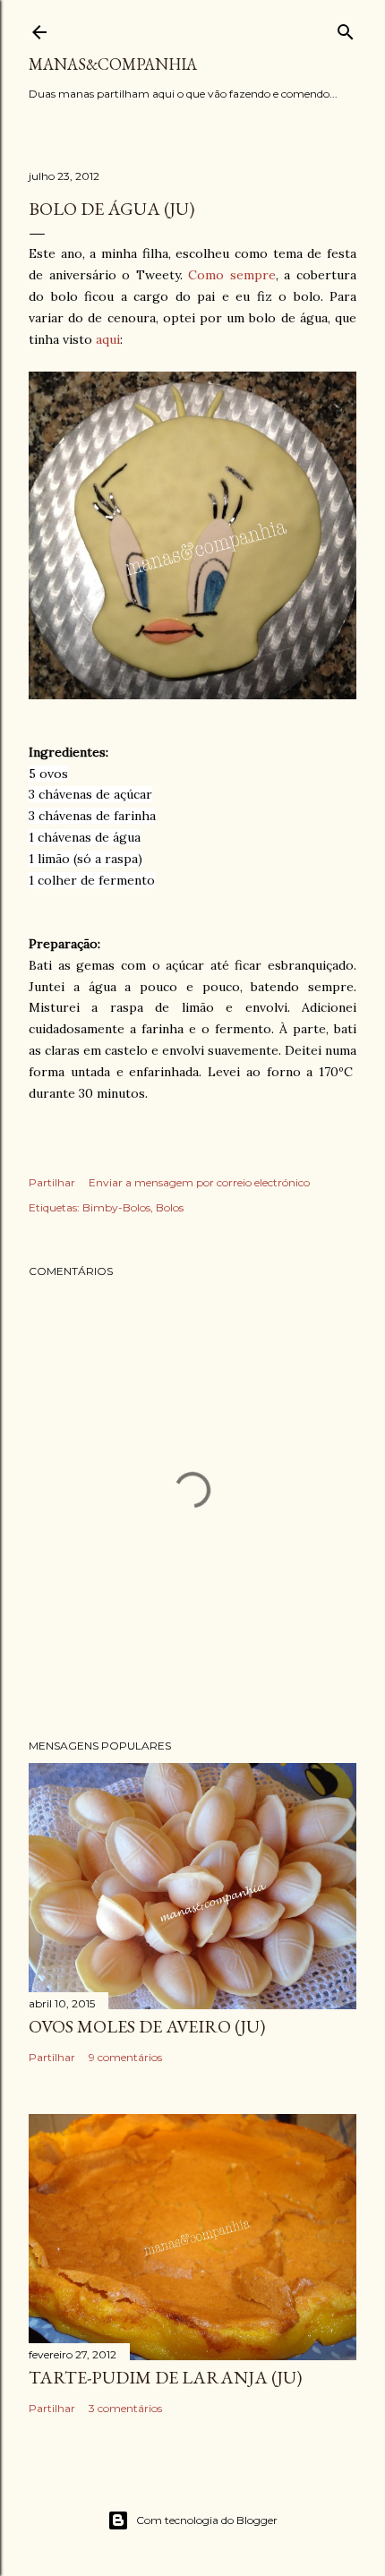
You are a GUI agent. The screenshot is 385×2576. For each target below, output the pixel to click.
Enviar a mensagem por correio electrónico (199, 1182)
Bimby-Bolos (116, 1207)
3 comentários (125, 2408)
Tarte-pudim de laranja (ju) (165, 2377)
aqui (108, 339)
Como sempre (232, 275)
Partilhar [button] (52, 1182)
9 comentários (125, 2057)
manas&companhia (113, 64)
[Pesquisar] (346, 28)
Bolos (170, 1207)
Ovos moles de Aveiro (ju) (147, 2026)
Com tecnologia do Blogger (207, 2520)
